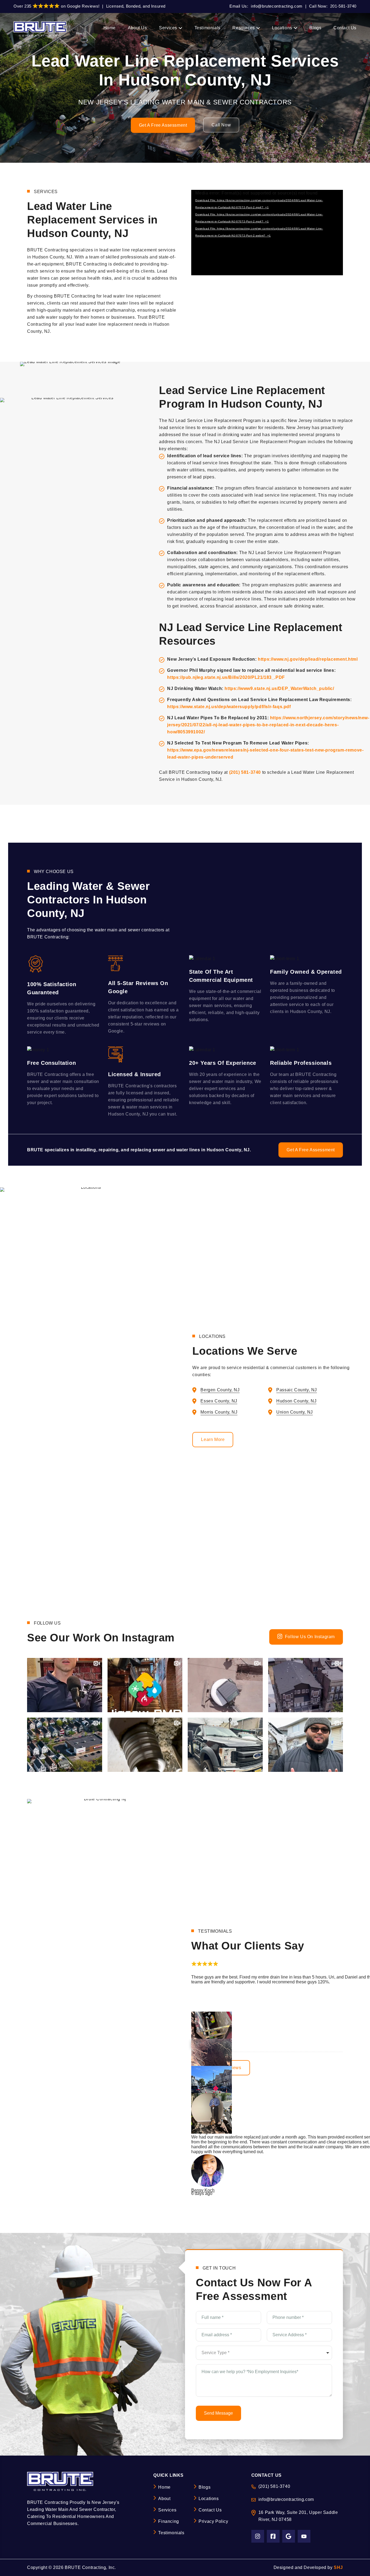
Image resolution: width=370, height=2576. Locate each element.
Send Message (218, 2413)
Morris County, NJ (219, 1412)
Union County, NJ (295, 1412)
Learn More (213, 1439)
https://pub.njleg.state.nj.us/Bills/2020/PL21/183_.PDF (226, 677)
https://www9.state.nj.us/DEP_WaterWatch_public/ (279, 688)
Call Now (221, 125)
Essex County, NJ (219, 1401)
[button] (198, 1970)
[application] (267, 233)
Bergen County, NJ (220, 1390)
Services (167, 2510)
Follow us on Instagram (310, 1637)
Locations (209, 2499)
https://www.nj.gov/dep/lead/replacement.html (308, 659)
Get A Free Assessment (163, 125)
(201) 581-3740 (245, 772)
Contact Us (210, 2510)
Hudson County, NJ (296, 1401)
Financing (168, 2521)
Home (164, 2487)
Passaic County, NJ (297, 1390)
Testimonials (171, 2533)
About (164, 2499)
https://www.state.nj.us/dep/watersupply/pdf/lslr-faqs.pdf (229, 707)
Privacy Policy (213, 2521)
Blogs (205, 2487)
